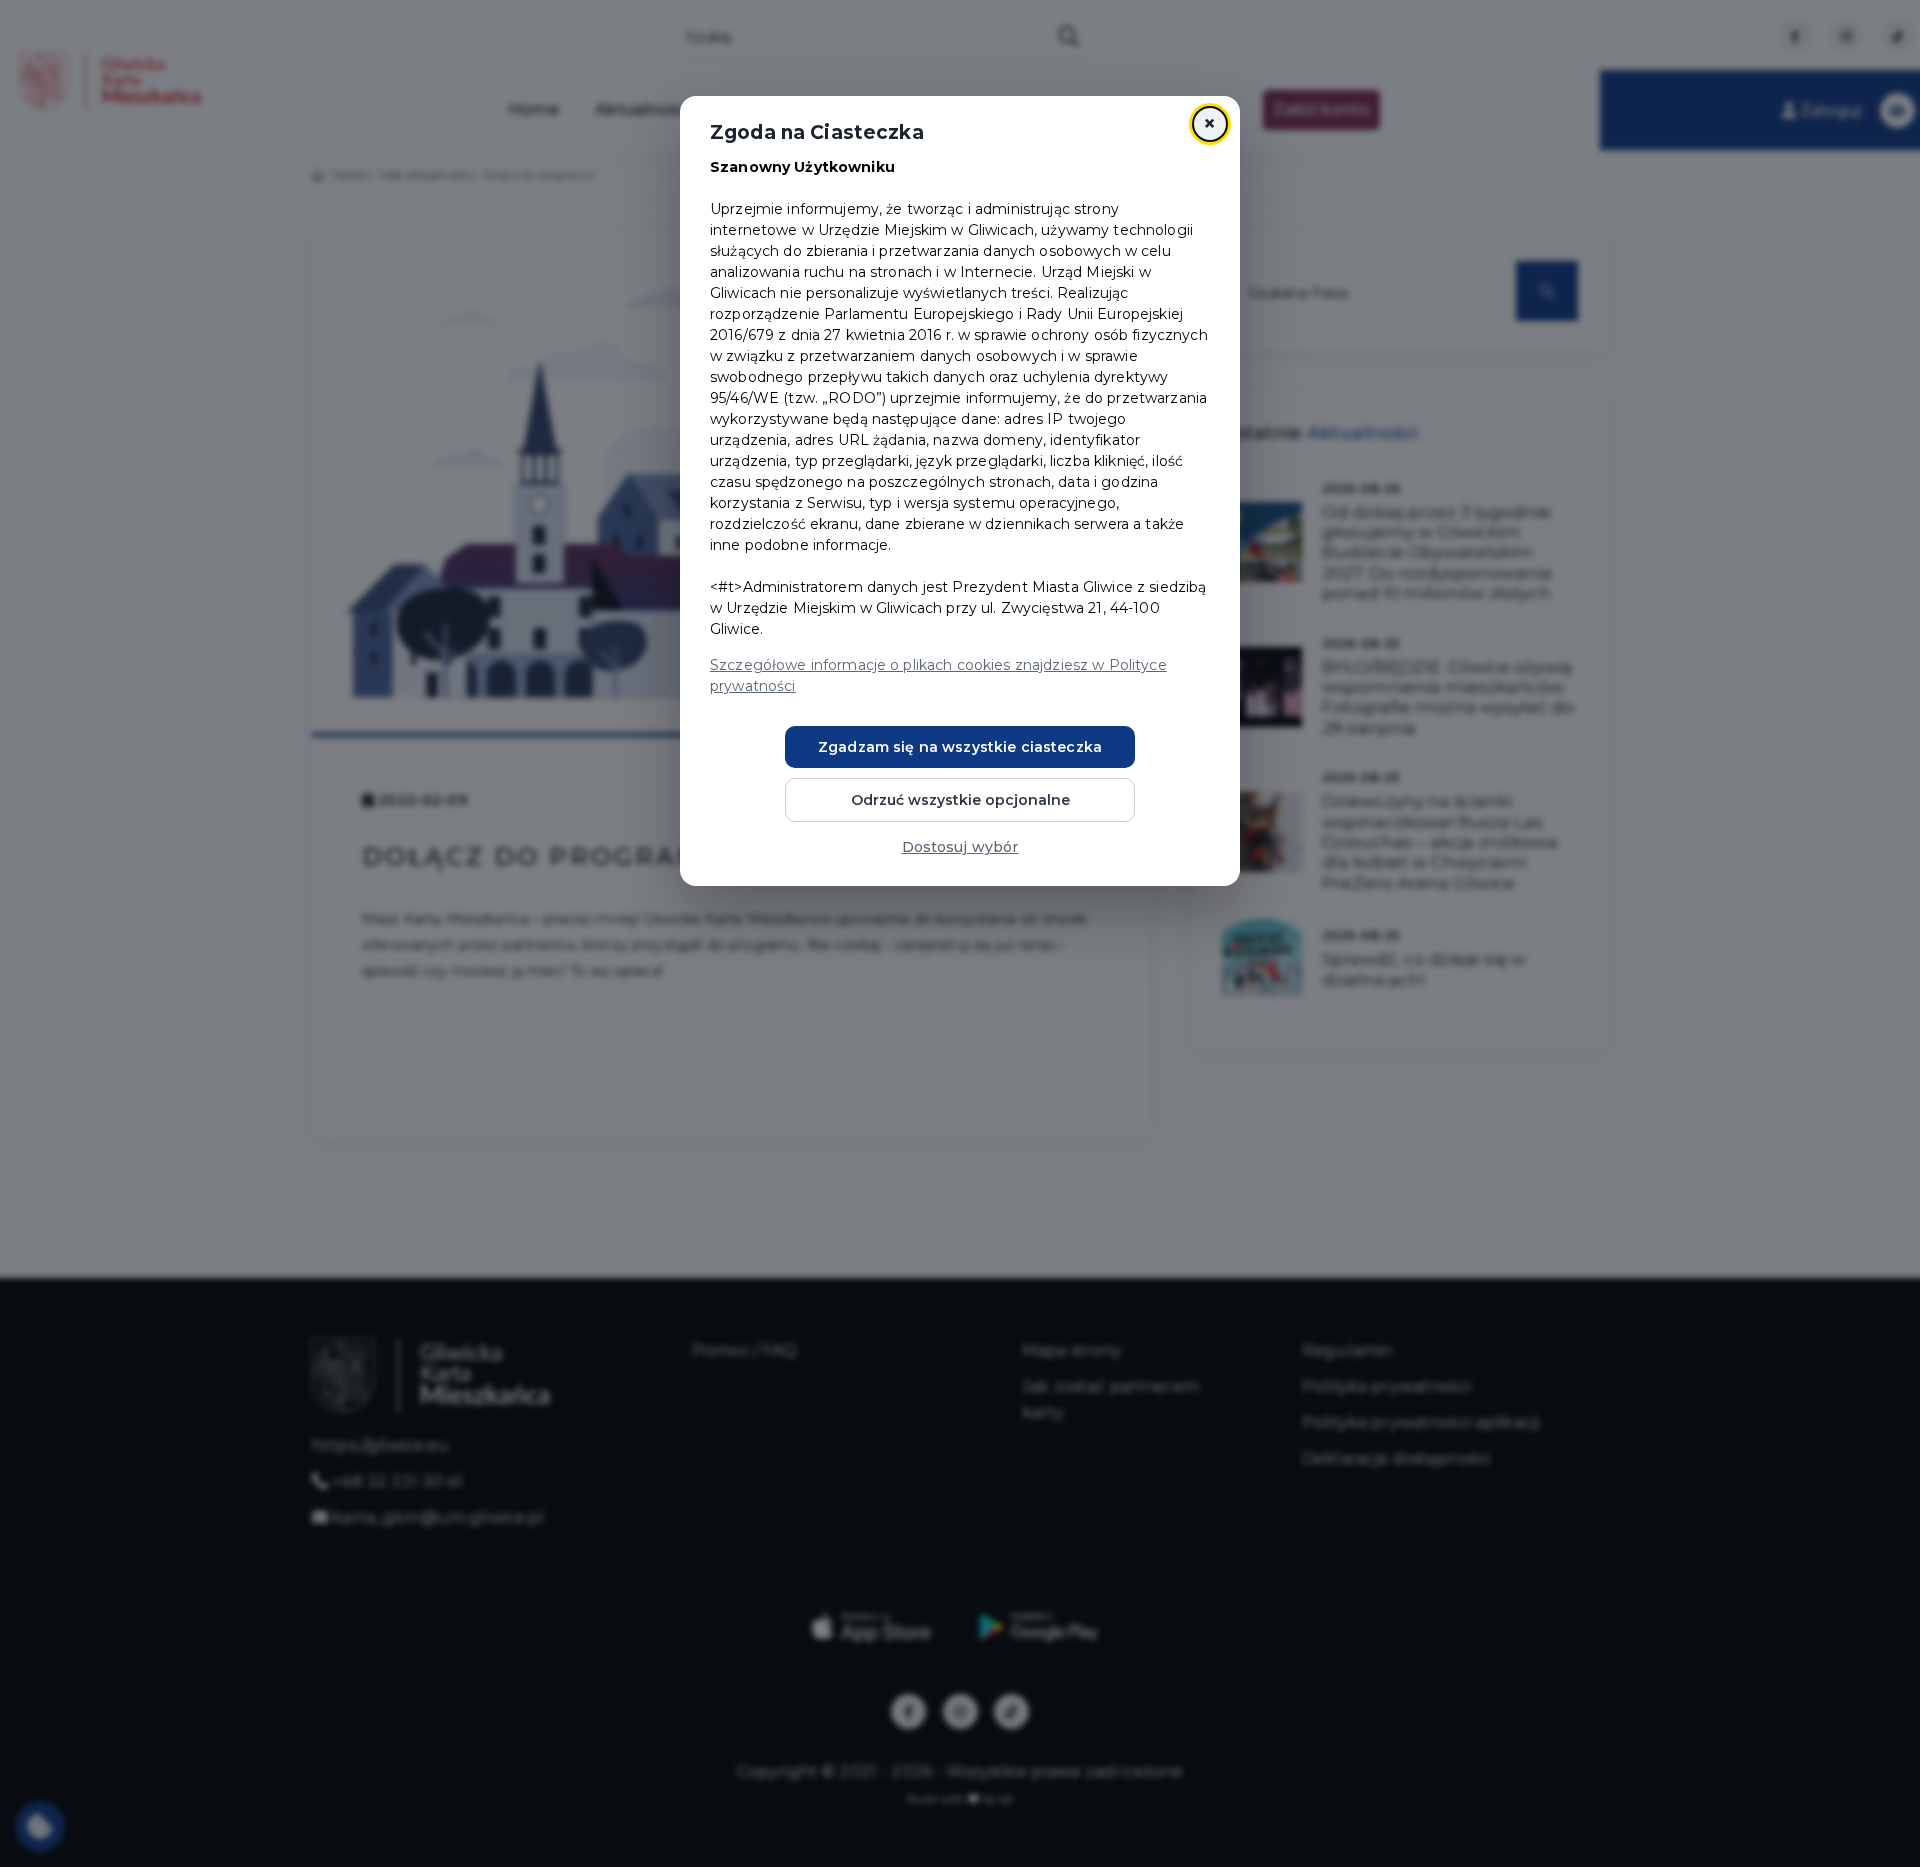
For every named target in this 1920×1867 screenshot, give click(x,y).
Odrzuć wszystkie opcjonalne (960, 800)
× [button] (1209, 123)
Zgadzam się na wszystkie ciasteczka (960, 747)
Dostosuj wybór (960, 847)
